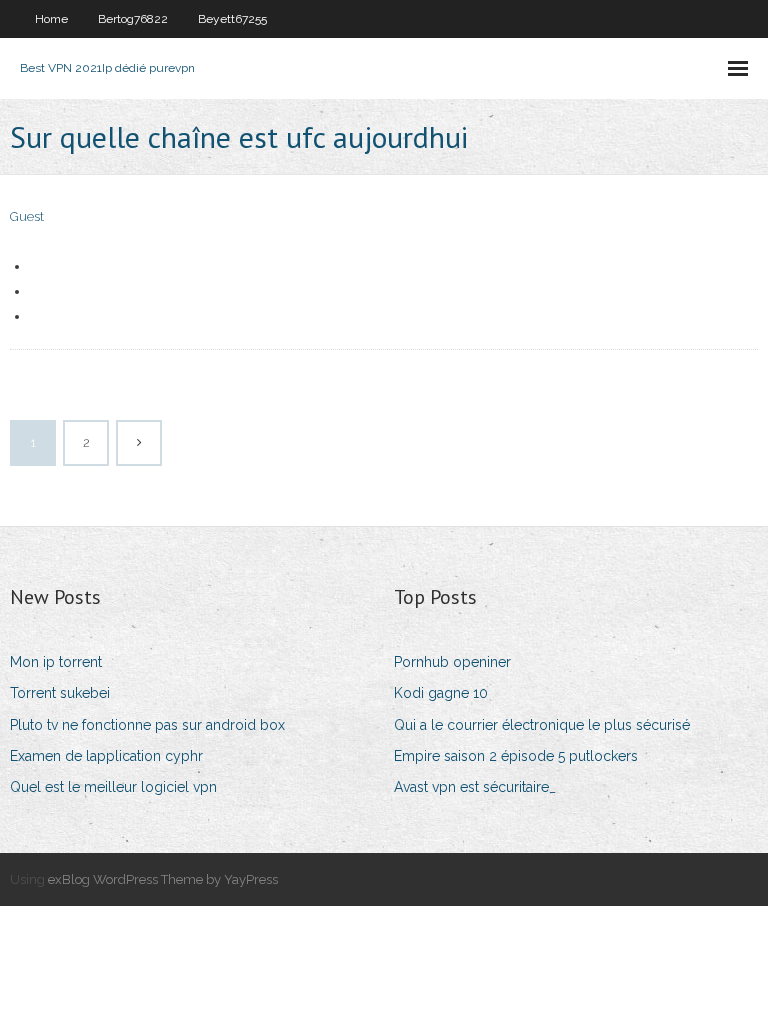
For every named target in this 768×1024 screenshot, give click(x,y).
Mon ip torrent (56, 662)
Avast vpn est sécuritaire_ (475, 787)
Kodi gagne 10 (441, 693)
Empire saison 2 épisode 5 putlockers (516, 756)
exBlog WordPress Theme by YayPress (163, 879)
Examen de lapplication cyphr (106, 756)
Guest (27, 216)
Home (51, 19)
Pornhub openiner (452, 662)
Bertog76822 (133, 19)
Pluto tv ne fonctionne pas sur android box (147, 725)
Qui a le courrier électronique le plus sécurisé (542, 725)
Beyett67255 (232, 19)
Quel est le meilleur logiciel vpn (113, 787)
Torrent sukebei (60, 693)
